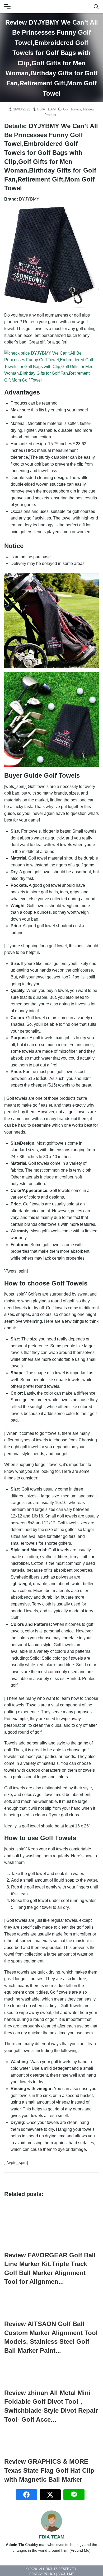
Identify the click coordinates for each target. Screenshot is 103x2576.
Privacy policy (42, 2574)
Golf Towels (72, 109)
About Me (66, 2574)
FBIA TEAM (46, 109)
